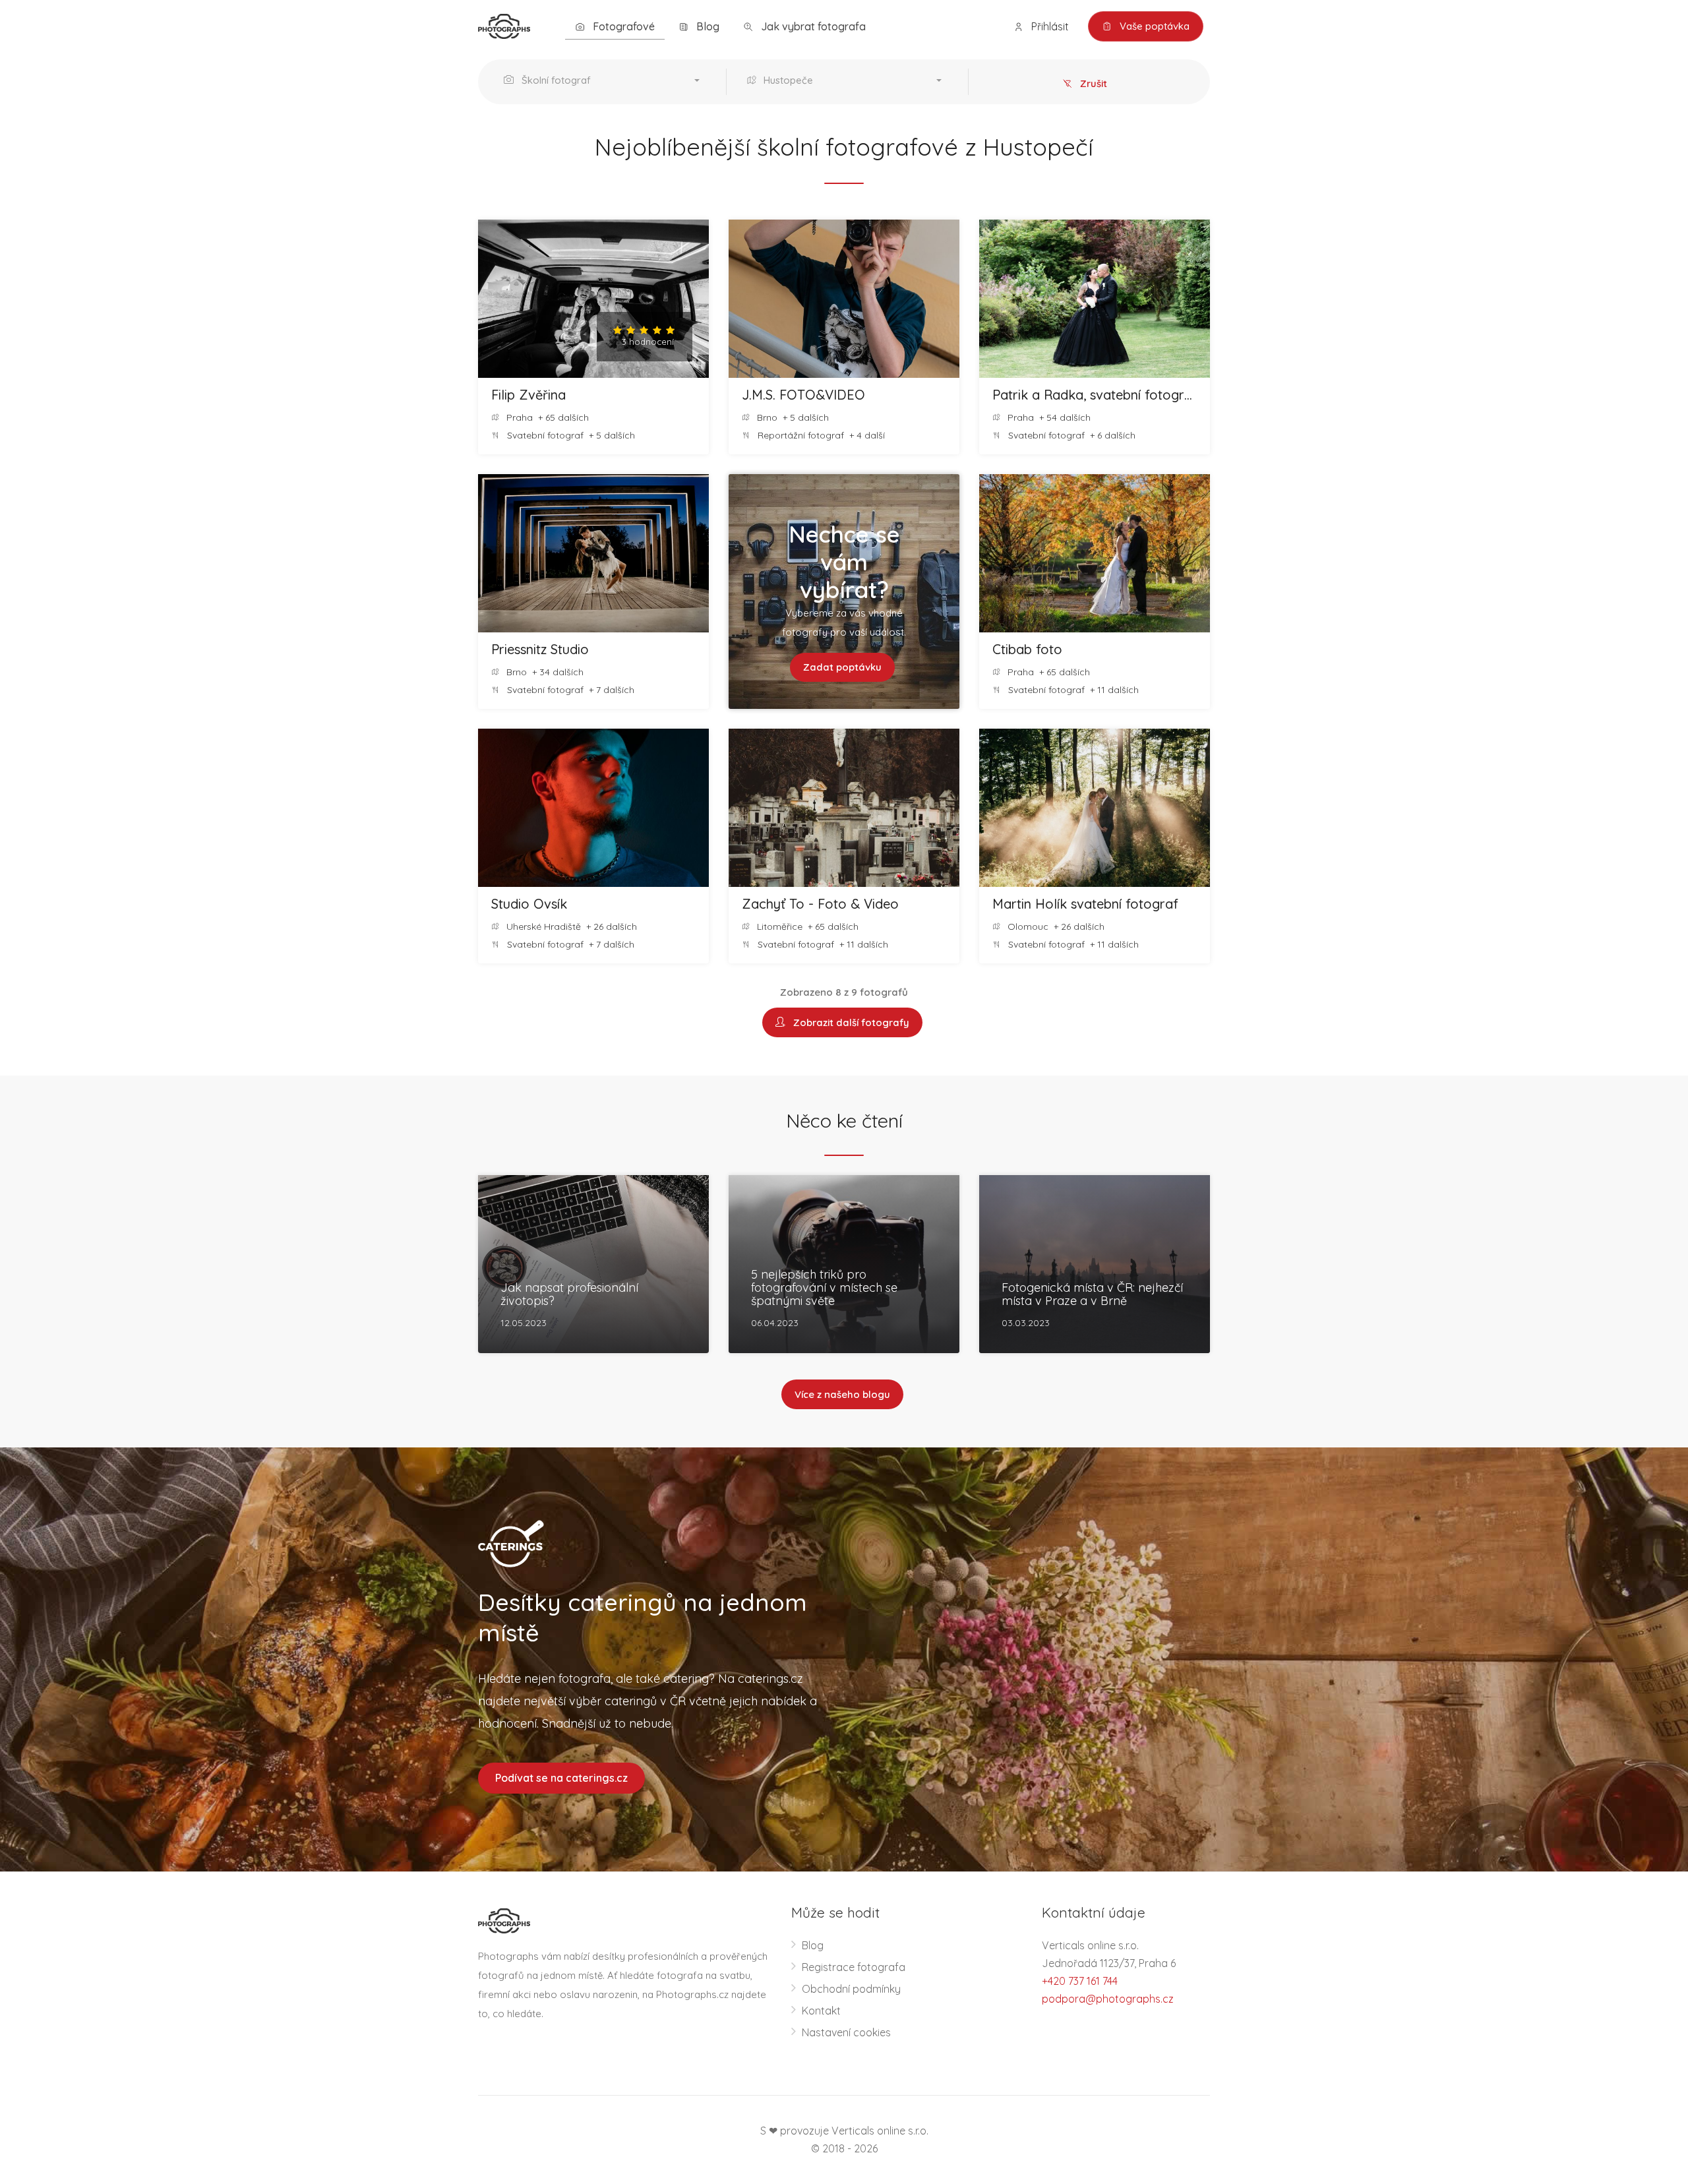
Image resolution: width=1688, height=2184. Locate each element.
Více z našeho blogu (842, 1394)
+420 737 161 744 (1080, 1981)
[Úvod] (504, 25)
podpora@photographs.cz (1108, 1999)
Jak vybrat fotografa (812, 26)
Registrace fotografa (854, 1967)
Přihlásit (1049, 26)
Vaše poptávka (1153, 26)
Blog (707, 26)
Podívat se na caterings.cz (561, 1778)
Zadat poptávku (842, 667)
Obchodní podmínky (851, 1989)
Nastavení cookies (846, 2032)
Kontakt (821, 2011)
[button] (605, 82)
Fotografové (622, 26)
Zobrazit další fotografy (849, 1022)
